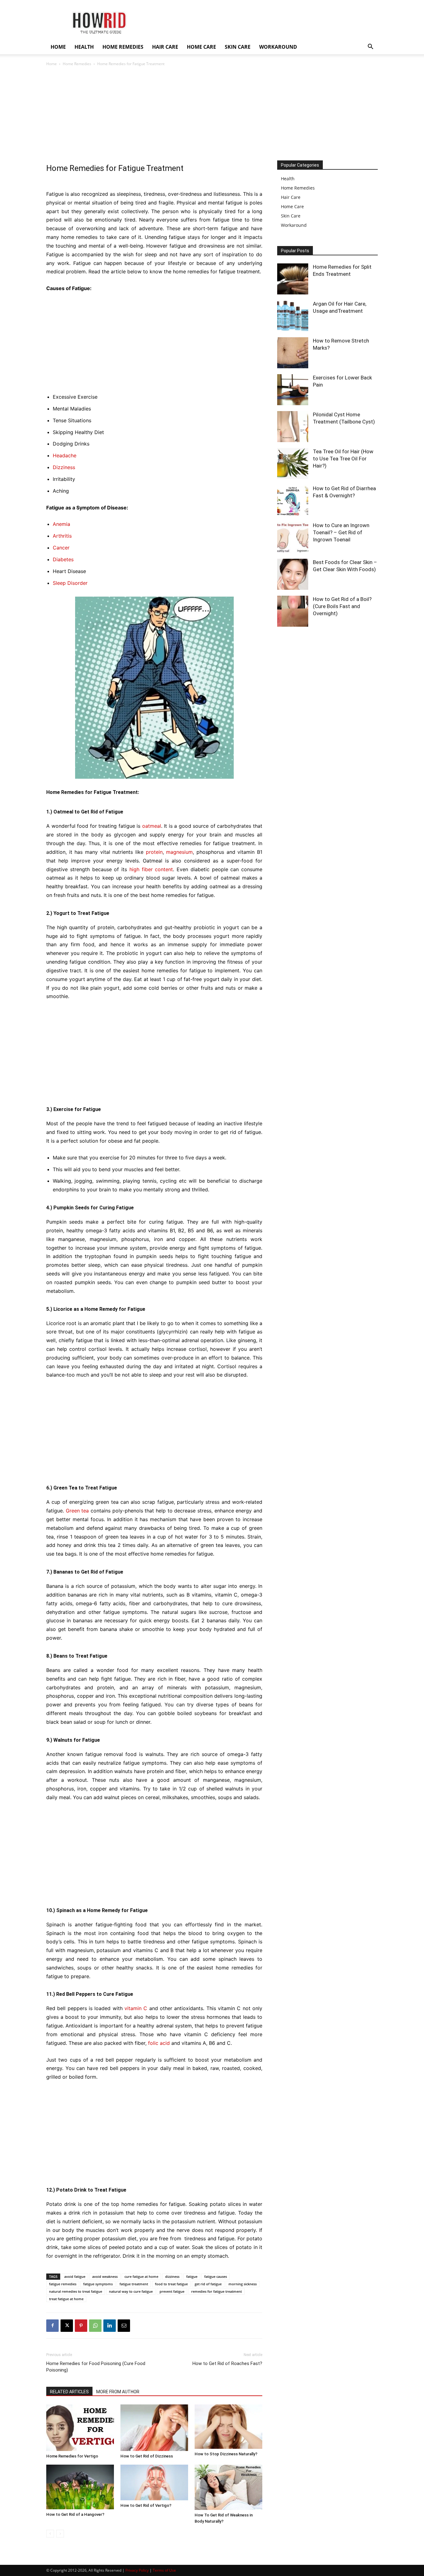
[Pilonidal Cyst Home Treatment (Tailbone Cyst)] (293, 427)
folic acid (159, 2043)
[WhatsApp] (95, 2326)
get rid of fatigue (208, 2284)
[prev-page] (50, 2534)
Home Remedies (77, 64)
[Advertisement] (212, 114)
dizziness (172, 2276)
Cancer (61, 548)
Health (288, 179)
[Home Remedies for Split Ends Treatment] (293, 279)
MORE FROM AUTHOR (118, 2392)
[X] (67, 2326)
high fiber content (151, 869)
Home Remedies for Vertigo (72, 2456)
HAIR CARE (165, 47)
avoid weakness (105, 2276)
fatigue (192, 2276)
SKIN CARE (238, 47)
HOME (58, 47)
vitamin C (136, 2008)
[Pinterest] (81, 2326)
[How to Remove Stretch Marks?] (293, 353)
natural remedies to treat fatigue (76, 2291)
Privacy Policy (137, 2570)
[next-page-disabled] (60, 2534)
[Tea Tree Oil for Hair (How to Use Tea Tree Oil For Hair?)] (293, 464)
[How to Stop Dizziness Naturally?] (228, 2427)
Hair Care (291, 197)
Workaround (294, 225)
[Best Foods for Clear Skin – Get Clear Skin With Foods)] (293, 574)
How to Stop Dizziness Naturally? (226, 2454)
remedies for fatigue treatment (217, 2291)
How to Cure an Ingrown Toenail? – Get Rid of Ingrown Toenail (341, 532)
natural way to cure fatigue (131, 2291)
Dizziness (64, 467)
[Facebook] (52, 2326)
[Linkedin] (110, 2326)
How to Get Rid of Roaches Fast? (227, 2363)
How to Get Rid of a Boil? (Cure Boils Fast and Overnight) (342, 606)
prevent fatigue (172, 2291)
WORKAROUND (278, 47)
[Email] (124, 2326)
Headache (65, 455)
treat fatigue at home (66, 2299)
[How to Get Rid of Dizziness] (154, 2428)
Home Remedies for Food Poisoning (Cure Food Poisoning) (96, 2367)
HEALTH (84, 47)
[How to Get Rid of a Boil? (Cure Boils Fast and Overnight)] (293, 611)
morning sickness (243, 2284)
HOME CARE (201, 47)
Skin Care (291, 216)
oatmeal (152, 826)
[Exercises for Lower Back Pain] (293, 390)
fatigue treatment (134, 2284)
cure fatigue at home (141, 2276)
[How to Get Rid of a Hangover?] (80, 2487)
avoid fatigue (75, 2276)
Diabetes (63, 559)
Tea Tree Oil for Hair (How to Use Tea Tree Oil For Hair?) (343, 459)
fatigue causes (216, 2276)
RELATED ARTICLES (69, 2392)
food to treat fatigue (171, 2284)
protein (154, 852)
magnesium (179, 852)
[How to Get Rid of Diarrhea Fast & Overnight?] (293, 500)
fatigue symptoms (98, 2284)
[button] (370, 47)
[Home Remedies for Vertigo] (80, 2428)
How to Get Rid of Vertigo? (146, 2505)
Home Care (292, 206)
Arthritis (62, 536)
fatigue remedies (63, 2284)
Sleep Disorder (70, 583)
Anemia (61, 524)
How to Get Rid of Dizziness (147, 2456)
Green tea (77, 1511)
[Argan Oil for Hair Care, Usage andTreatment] (293, 316)
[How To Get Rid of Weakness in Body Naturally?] (228, 2487)
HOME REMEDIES (123, 47)
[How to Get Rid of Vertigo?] (154, 2482)
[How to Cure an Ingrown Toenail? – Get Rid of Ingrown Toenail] (293, 537)
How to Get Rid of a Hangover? (75, 2514)
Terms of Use (164, 2570)
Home (52, 64)
